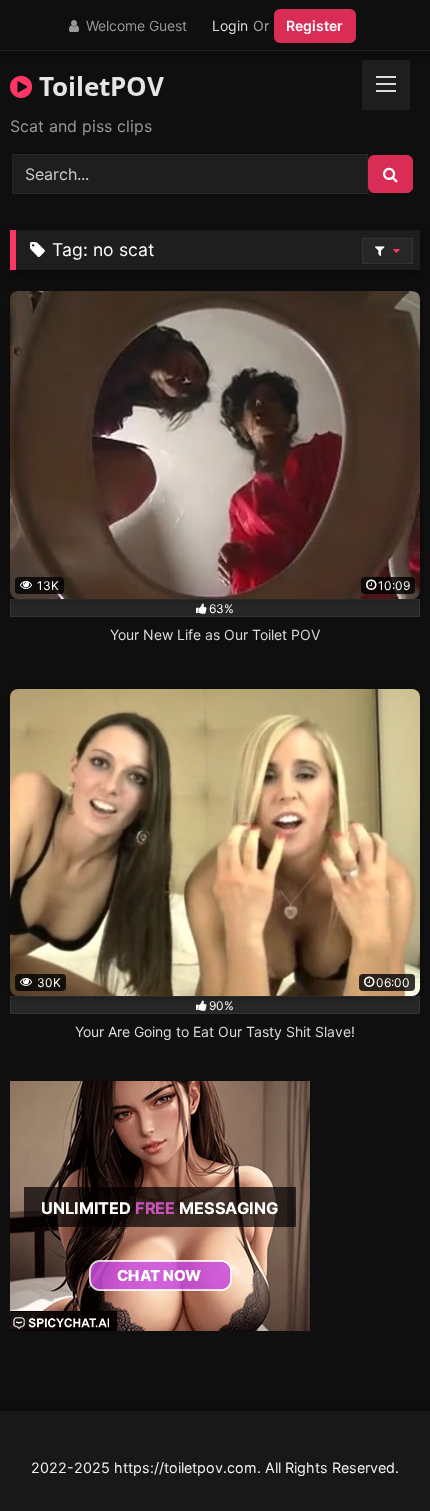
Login (230, 25)
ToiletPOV (98, 86)
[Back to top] (368, 1451)
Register (314, 25)
